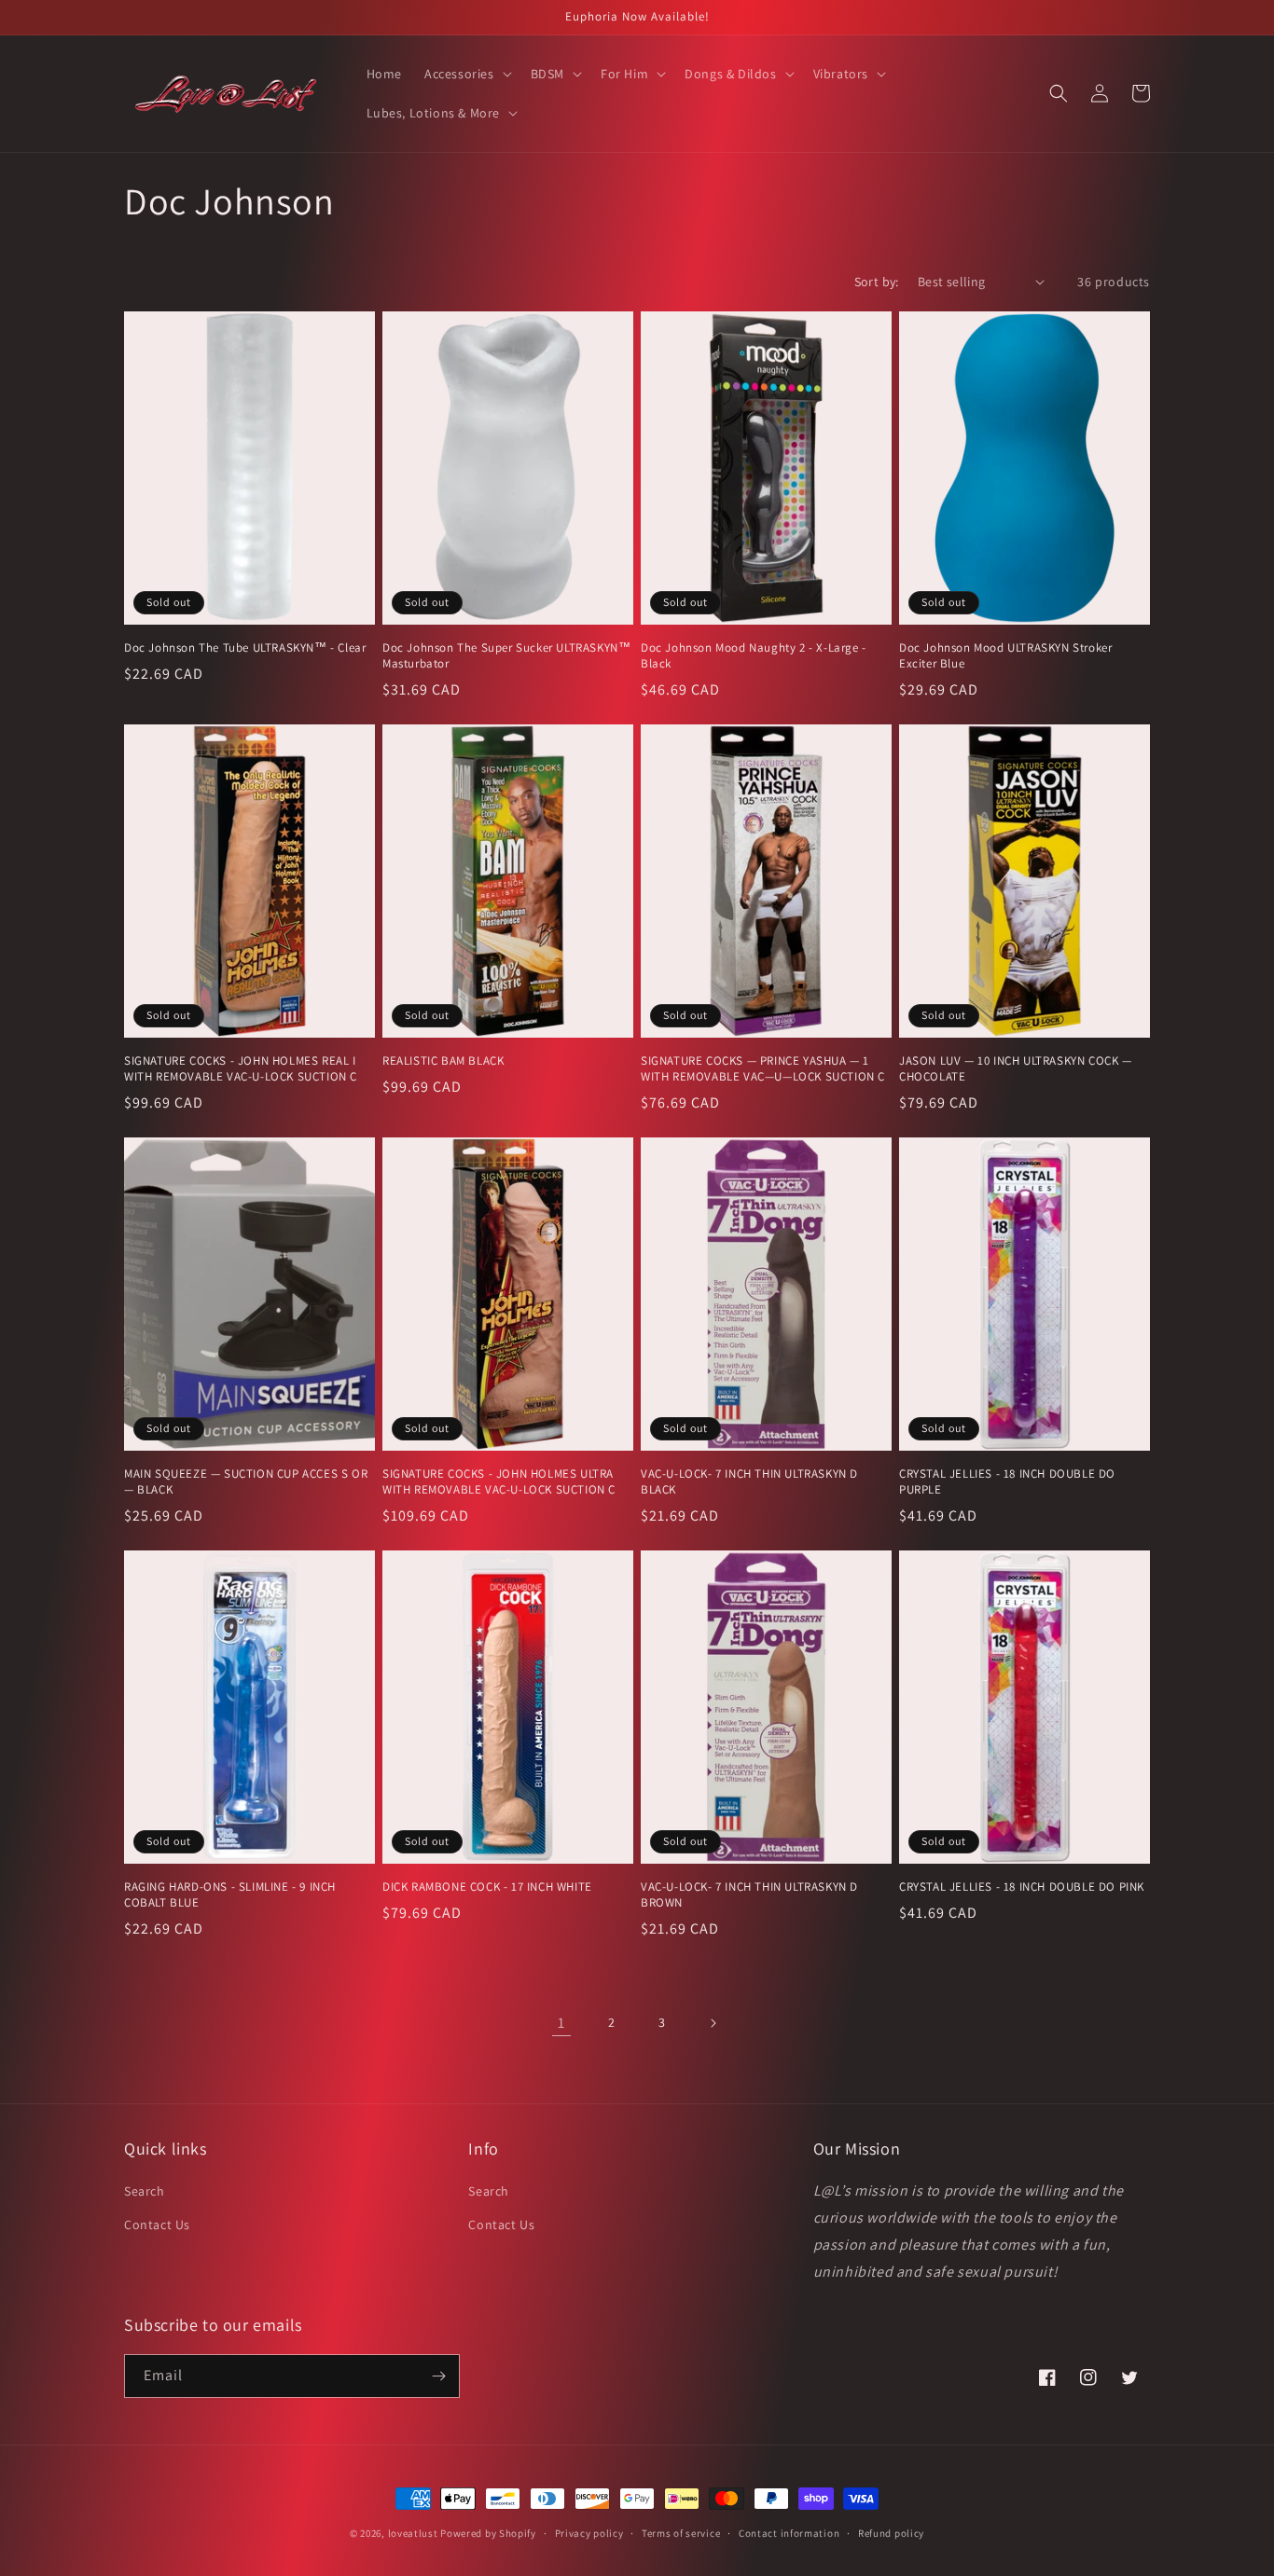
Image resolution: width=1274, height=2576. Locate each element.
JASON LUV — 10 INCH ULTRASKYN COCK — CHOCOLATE (1016, 1069)
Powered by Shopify (488, 2533)
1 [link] (561, 2023)
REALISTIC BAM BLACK (443, 1061)
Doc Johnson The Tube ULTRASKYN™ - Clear (245, 648)
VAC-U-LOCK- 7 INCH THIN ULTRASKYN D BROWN (749, 1895)
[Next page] (713, 2023)
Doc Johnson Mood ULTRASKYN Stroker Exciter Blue (1005, 656)
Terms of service (681, 2533)
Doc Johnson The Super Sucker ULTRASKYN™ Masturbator (506, 656)
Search (145, 2191)
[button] (466, 74)
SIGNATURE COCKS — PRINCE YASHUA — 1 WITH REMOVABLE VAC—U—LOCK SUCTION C (763, 1069)
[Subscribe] (438, 2376)
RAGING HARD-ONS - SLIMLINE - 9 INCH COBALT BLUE (230, 1895)
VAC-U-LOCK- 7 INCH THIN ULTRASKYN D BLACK (749, 1482)
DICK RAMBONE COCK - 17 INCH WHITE (487, 1887)
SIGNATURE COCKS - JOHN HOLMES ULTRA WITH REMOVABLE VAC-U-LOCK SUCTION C (499, 1482)
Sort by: (877, 282)
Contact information (789, 2533)
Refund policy (891, 2533)
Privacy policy (589, 2533)
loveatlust (413, 2533)
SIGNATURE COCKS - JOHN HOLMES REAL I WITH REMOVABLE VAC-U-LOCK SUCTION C (241, 1069)
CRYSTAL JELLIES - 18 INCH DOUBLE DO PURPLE (1007, 1482)
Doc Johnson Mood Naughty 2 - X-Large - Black (754, 656)
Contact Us (157, 2225)
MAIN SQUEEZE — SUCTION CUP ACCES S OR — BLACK (246, 1482)
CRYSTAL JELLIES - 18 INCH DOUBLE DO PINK (1022, 1887)
